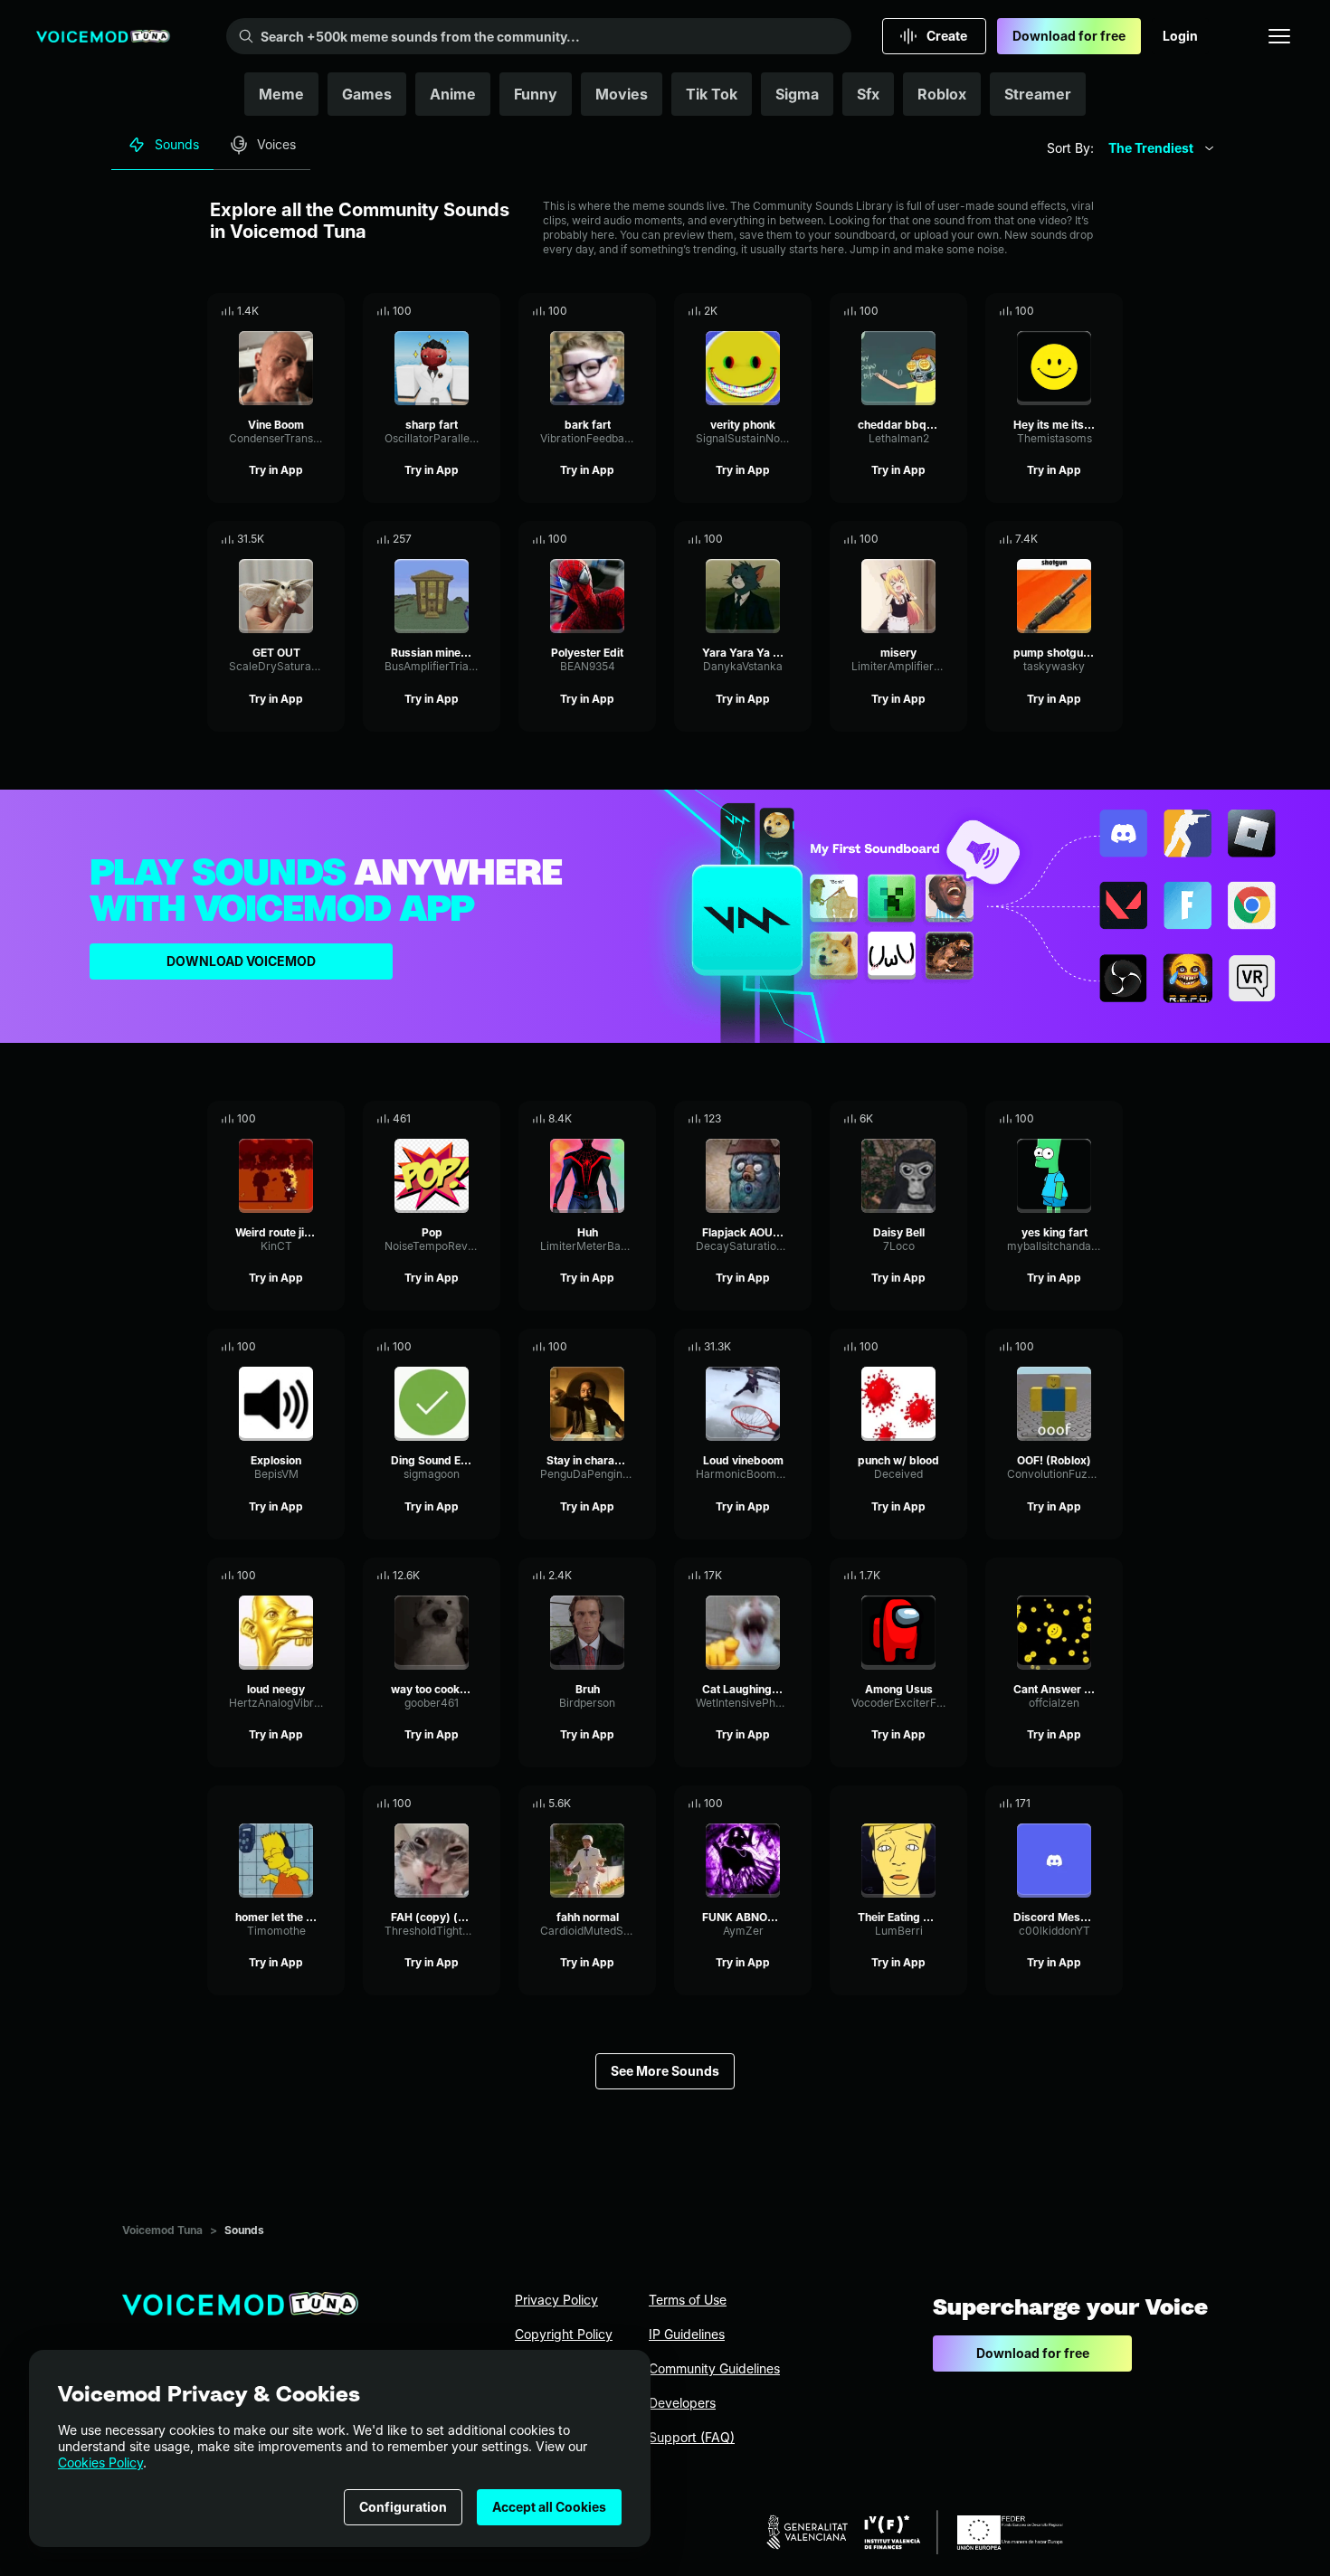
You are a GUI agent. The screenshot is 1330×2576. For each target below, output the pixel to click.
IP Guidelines (687, 2334)
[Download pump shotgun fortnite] (1109, 539)
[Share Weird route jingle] (306, 1119)
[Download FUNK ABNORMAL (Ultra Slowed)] (798, 1804)
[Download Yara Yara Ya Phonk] (798, 539)
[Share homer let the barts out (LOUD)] (306, 1804)
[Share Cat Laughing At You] (773, 1576)
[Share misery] (928, 539)
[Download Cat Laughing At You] (798, 1576)
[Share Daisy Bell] (928, 1119)
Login (1180, 36)
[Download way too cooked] (487, 1576)
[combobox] (1162, 148)
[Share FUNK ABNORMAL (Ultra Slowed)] (773, 1804)
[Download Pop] (487, 1119)
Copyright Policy (564, 2334)
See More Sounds (665, 2071)
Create (947, 36)
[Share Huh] (617, 1119)
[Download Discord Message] (1109, 1804)
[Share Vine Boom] (306, 311)
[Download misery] (954, 539)
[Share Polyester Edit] (617, 539)
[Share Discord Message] (1084, 1804)
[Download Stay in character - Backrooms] (642, 1347)
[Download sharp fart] (487, 311)
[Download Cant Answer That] (1109, 1576)
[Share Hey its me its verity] (1084, 311)
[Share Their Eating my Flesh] (928, 1804)
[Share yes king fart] (1084, 1119)
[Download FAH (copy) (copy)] (487, 1804)
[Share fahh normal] (617, 1804)
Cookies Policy (100, 2462)
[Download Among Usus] (954, 1576)
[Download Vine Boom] (331, 311)
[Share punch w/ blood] (928, 1347)
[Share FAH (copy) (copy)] (461, 1804)
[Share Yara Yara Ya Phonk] (773, 539)
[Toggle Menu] (1279, 36)
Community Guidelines (714, 2368)
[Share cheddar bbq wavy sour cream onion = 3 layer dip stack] (928, 311)
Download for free (1069, 36)
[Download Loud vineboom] (798, 1347)
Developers (682, 2403)
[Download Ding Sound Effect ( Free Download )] (487, 1347)
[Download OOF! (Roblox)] (1109, 1347)
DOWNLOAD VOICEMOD (241, 961)
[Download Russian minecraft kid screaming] (487, 539)
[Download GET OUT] (331, 539)
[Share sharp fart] (461, 311)
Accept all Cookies (549, 2507)
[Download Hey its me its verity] (1109, 311)
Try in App (276, 470)
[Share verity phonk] (773, 311)
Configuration (403, 2507)
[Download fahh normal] (642, 1804)
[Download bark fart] (642, 311)
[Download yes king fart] (1109, 1119)
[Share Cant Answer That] (1084, 1576)
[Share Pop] (461, 1119)
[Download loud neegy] (331, 1576)
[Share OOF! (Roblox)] (1084, 1347)
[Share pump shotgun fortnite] (1084, 539)
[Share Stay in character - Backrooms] (617, 1347)
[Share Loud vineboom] (773, 1347)
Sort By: (1070, 148)
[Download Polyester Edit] (642, 539)
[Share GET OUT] (306, 539)
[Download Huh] (642, 1119)
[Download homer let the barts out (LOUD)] (331, 1804)
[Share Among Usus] (928, 1576)
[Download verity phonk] (798, 311)
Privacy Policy (556, 2300)
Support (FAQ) (692, 2437)
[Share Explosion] (306, 1347)
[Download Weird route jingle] (331, 1119)
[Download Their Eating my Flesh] (954, 1804)
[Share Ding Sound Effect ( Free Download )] (461, 1347)
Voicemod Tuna (162, 2230)
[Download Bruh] (642, 1576)
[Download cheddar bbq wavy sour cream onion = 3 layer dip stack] (954, 311)
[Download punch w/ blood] (954, 1347)
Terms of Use (688, 2300)
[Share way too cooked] (461, 1576)
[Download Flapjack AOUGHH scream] (798, 1119)
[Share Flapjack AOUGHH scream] (773, 1119)
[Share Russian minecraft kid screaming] (461, 539)
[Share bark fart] (617, 311)
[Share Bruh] (617, 1576)
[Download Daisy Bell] (954, 1119)
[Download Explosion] (331, 1347)
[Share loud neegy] (306, 1576)
